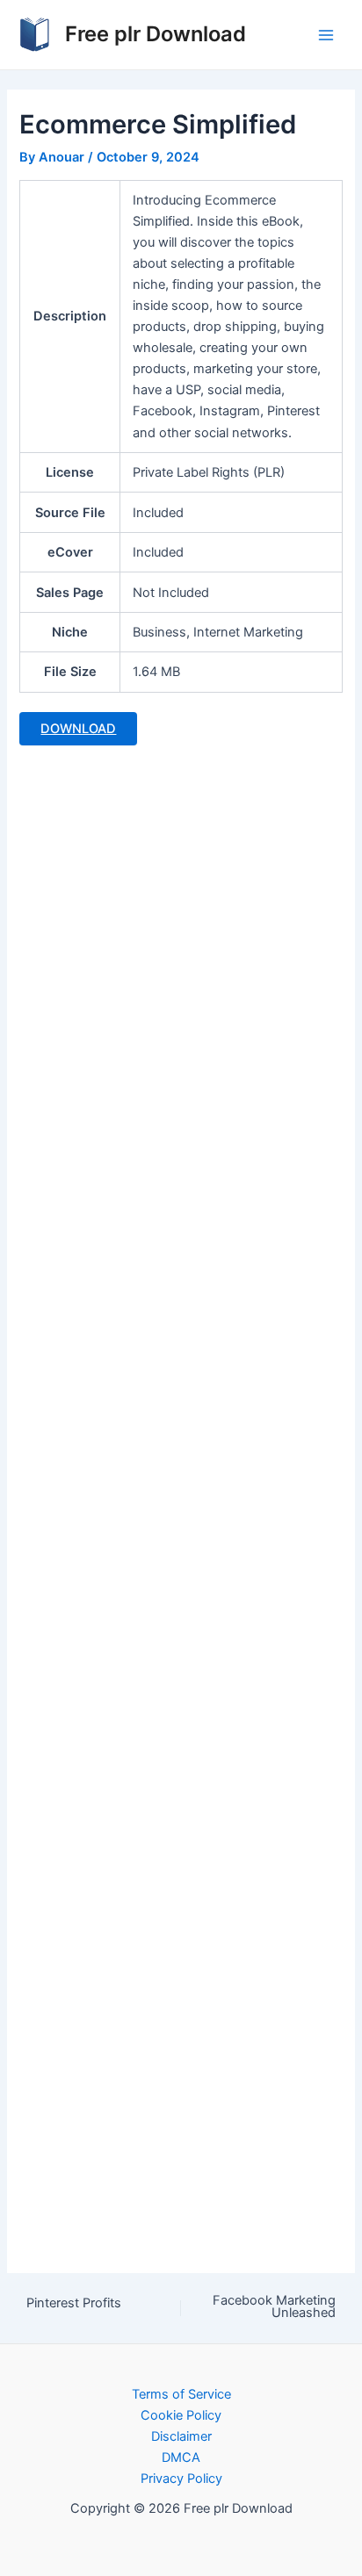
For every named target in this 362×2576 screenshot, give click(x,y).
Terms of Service (181, 2394)
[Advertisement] (181, 1506)
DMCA (181, 2457)
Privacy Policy (181, 2479)
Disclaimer (181, 2436)
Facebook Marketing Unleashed (274, 2307)
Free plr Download (156, 34)
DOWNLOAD (78, 729)
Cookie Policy (181, 2415)
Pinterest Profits (74, 2303)
